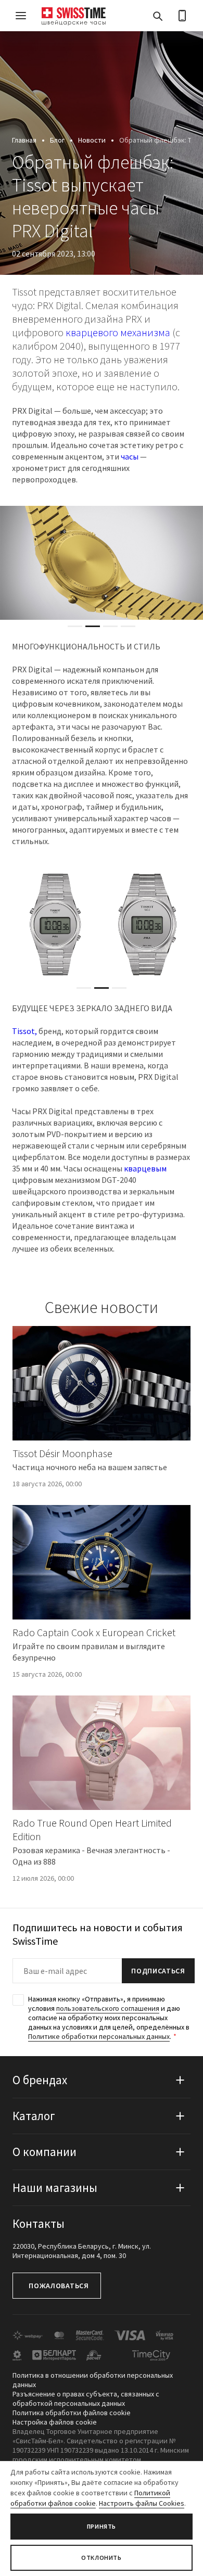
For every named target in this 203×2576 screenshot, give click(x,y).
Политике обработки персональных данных (99, 2036)
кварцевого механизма (118, 332)
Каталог (34, 2116)
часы (130, 456)
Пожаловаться (59, 2286)
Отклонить (101, 2558)
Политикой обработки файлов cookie (90, 2498)
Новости (92, 140)
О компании (45, 2152)
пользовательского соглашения (108, 2008)
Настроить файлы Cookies (142, 2503)
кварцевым (145, 1168)
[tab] (75, 626)
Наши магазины (55, 2188)
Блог (57, 140)
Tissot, (24, 1031)
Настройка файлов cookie (55, 2421)
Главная (24, 140)
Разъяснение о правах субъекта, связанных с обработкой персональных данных (86, 2398)
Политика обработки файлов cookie (72, 2412)
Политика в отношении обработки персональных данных (93, 2379)
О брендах (40, 2080)
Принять (102, 2526)
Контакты (39, 2223)
